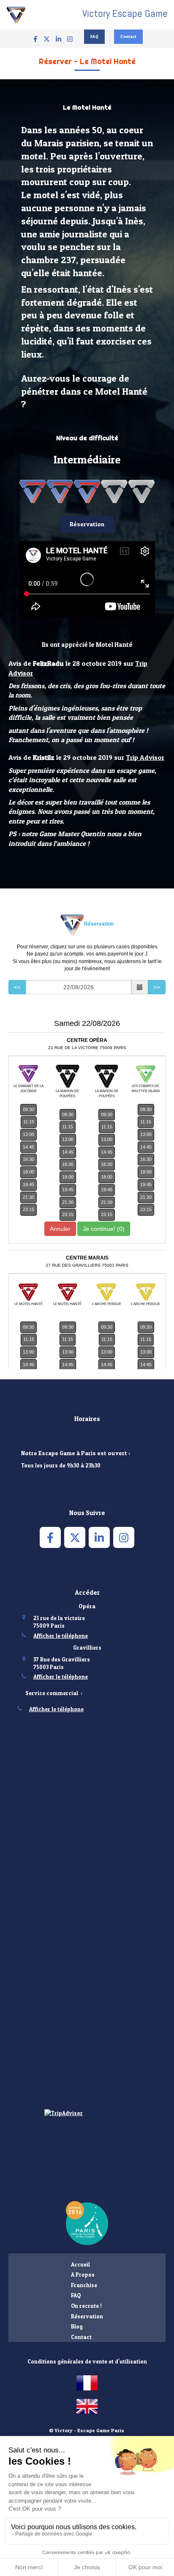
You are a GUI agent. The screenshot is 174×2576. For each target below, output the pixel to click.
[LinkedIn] (58, 41)
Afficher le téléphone (61, 1636)
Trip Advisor (145, 757)
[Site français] (87, 2383)
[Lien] (87, 2223)
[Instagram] (70, 41)
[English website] (87, 2406)
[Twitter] (47, 41)
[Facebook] (35, 41)
